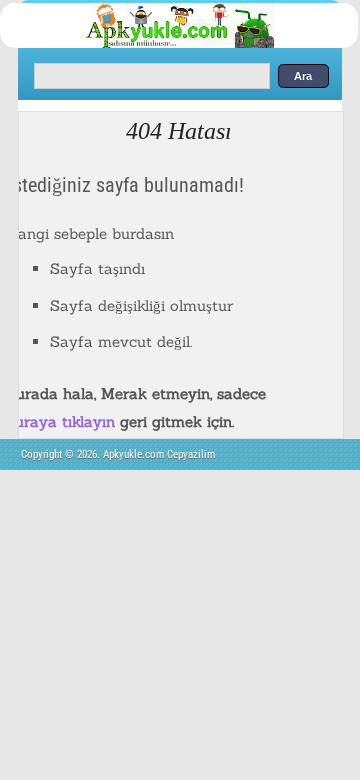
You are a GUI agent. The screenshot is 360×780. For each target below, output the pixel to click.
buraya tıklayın (60, 421)
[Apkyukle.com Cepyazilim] (196, 44)
